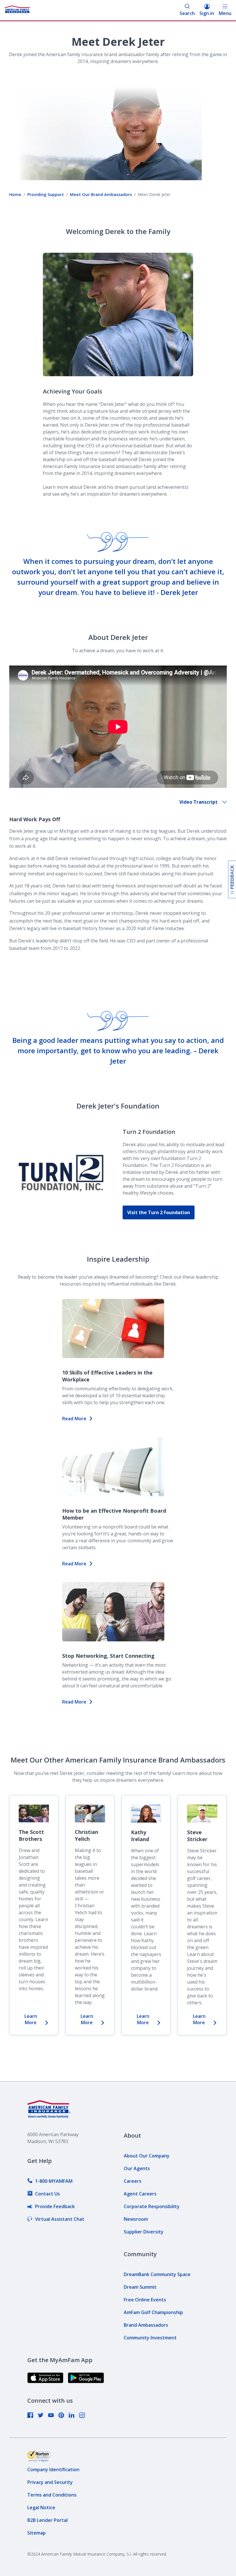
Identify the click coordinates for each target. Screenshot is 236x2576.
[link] (50, 2181)
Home (15, 194)
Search (187, 13)
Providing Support (46, 194)
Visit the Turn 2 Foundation (159, 1212)
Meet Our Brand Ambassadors (101, 194)
